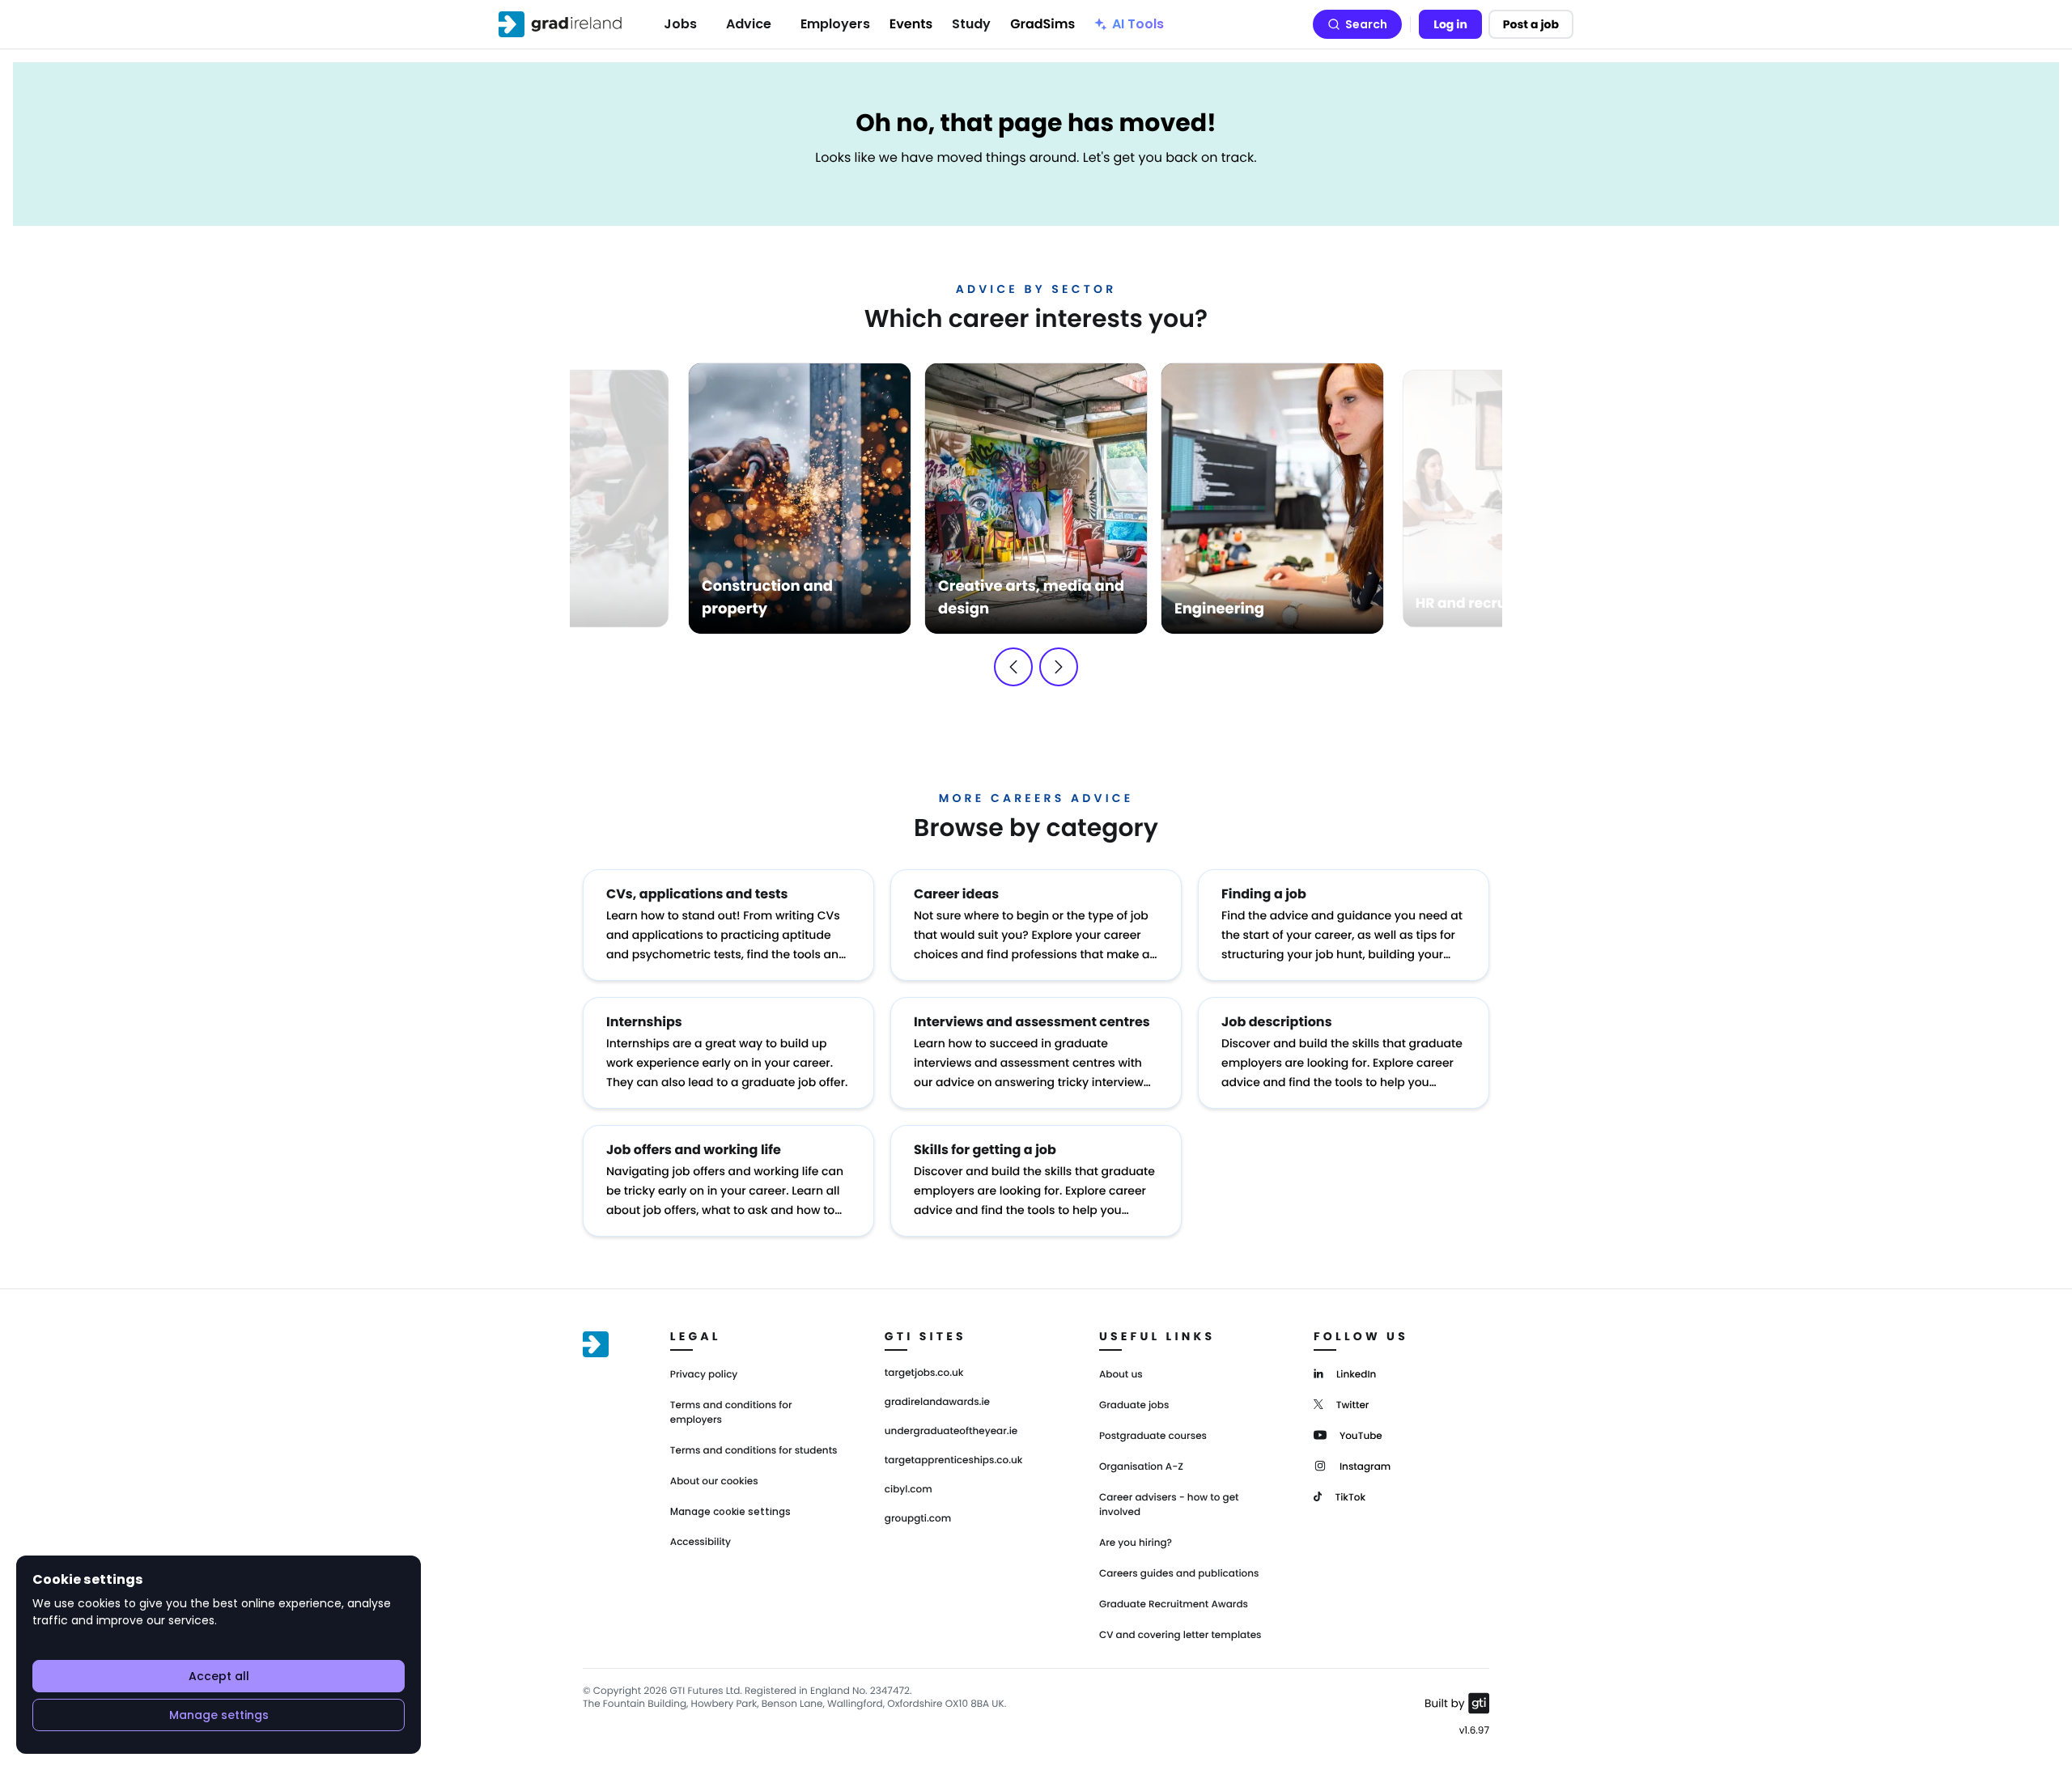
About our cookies (714, 1481)
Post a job (1531, 24)
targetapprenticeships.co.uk (954, 1461)
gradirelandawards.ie (937, 1403)
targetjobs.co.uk (924, 1373)
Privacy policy (704, 1375)
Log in (1450, 24)
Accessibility (701, 1542)
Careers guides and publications (1179, 1574)
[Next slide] (1059, 667)
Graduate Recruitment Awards (1174, 1604)
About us (1121, 1375)
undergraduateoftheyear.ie (951, 1432)
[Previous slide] (1013, 667)
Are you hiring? (1136, 1543)
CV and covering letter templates (1180, 1635)
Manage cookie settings (730, 1512)
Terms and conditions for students (754, 1451)
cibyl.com (909, 1490)
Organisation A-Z (1141, 1467)
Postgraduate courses (1153, 1436)
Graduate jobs (1134, 1405)
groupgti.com (918, 1519)
